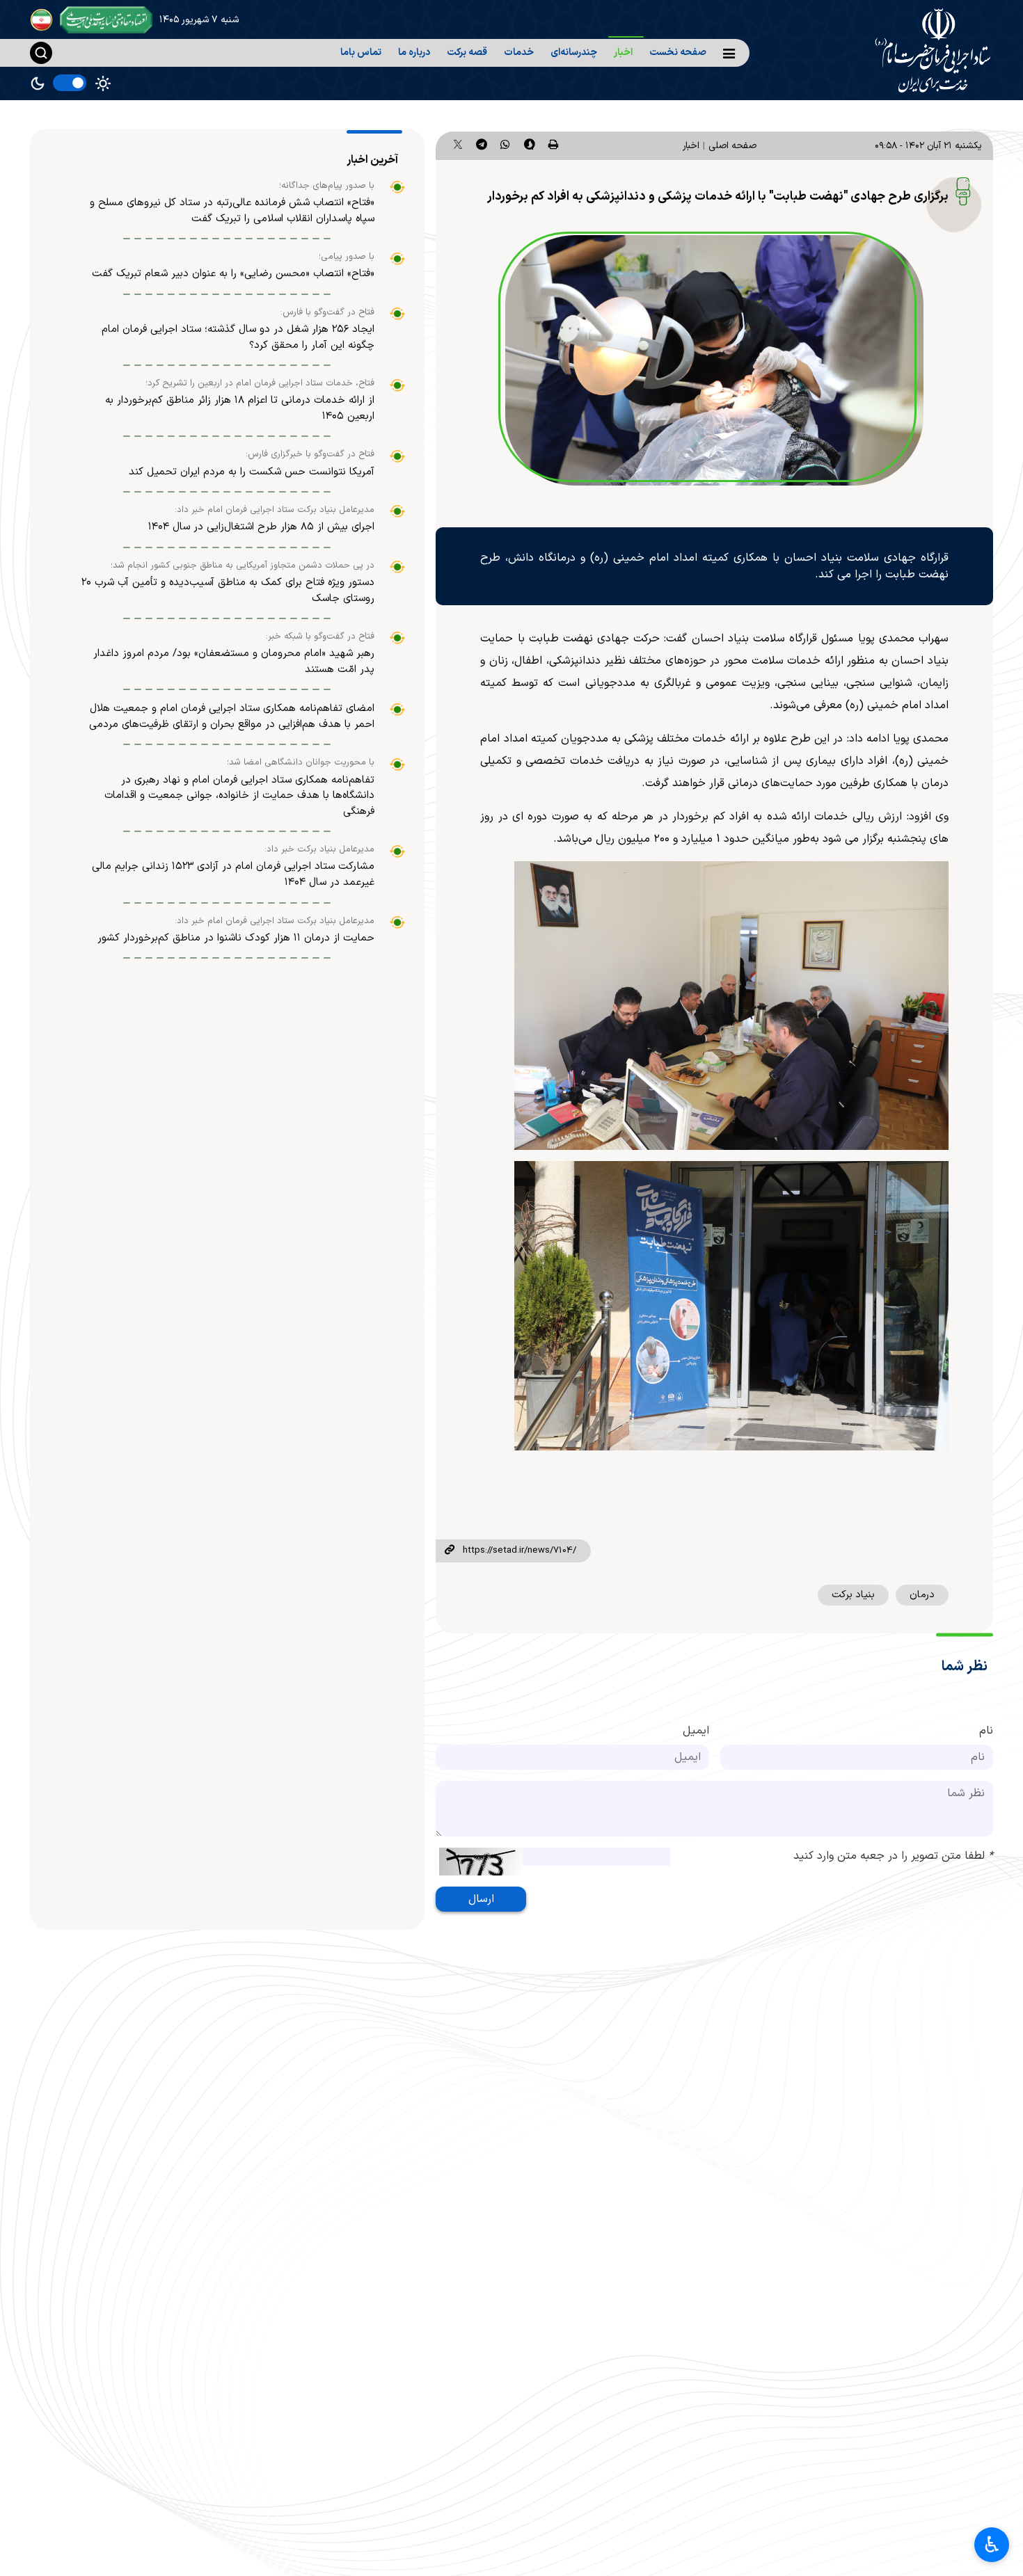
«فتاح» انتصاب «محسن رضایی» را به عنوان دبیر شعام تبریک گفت (233, 274)
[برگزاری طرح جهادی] (714, 360)
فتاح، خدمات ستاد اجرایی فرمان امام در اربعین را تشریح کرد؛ (260, 383)
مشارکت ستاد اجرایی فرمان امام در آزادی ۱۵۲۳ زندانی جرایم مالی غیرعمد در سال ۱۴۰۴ (233, 874)
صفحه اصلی (732, 146)
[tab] (374, 160)
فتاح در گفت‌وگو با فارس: (327, 312)
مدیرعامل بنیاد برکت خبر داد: (319, 849)
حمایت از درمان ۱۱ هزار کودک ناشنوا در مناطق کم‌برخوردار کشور (236, 938)
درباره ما (414, 53)
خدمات (519, 53)
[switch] (70, 83)
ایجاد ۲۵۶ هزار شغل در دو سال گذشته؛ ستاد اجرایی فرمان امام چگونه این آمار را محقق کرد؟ (238, 337)
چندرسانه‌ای (574, 53)
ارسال (481, 1899)
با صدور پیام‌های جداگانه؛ (327, 186)
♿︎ (992, 2545)
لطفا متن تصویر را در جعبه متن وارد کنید (893, 1856)
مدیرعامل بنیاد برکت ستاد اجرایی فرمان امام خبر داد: (275, 510)
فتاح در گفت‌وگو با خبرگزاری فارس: (310, 454)
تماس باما (361, 53)
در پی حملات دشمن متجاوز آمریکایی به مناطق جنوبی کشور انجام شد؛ (243, 566)
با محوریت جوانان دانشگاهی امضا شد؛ (301, 762)
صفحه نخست (678, 53)
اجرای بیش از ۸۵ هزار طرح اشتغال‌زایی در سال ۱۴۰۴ (261, 527)
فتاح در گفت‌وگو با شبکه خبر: (320, 637)
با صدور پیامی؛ (347, 257)
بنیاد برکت (853, 1595)
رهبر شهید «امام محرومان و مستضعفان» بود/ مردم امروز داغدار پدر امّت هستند (234, 662)
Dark (38, 83)
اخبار (623, 53)
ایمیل (696, 1731)
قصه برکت (467, 53)
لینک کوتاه (449, 1551)
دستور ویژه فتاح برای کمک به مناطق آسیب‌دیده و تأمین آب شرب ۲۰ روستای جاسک (228, 591)
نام (986, 1731)
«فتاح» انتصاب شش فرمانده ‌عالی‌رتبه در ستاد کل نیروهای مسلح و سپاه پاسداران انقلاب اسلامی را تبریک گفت (232, 211)
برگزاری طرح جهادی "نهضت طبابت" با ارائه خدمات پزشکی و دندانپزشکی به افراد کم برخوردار (718, 197)
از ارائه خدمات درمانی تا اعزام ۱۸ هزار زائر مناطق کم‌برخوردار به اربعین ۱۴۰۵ (240, 408)
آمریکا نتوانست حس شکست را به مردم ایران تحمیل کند (252, 472)
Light (103, 83)
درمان (922, 1595)
